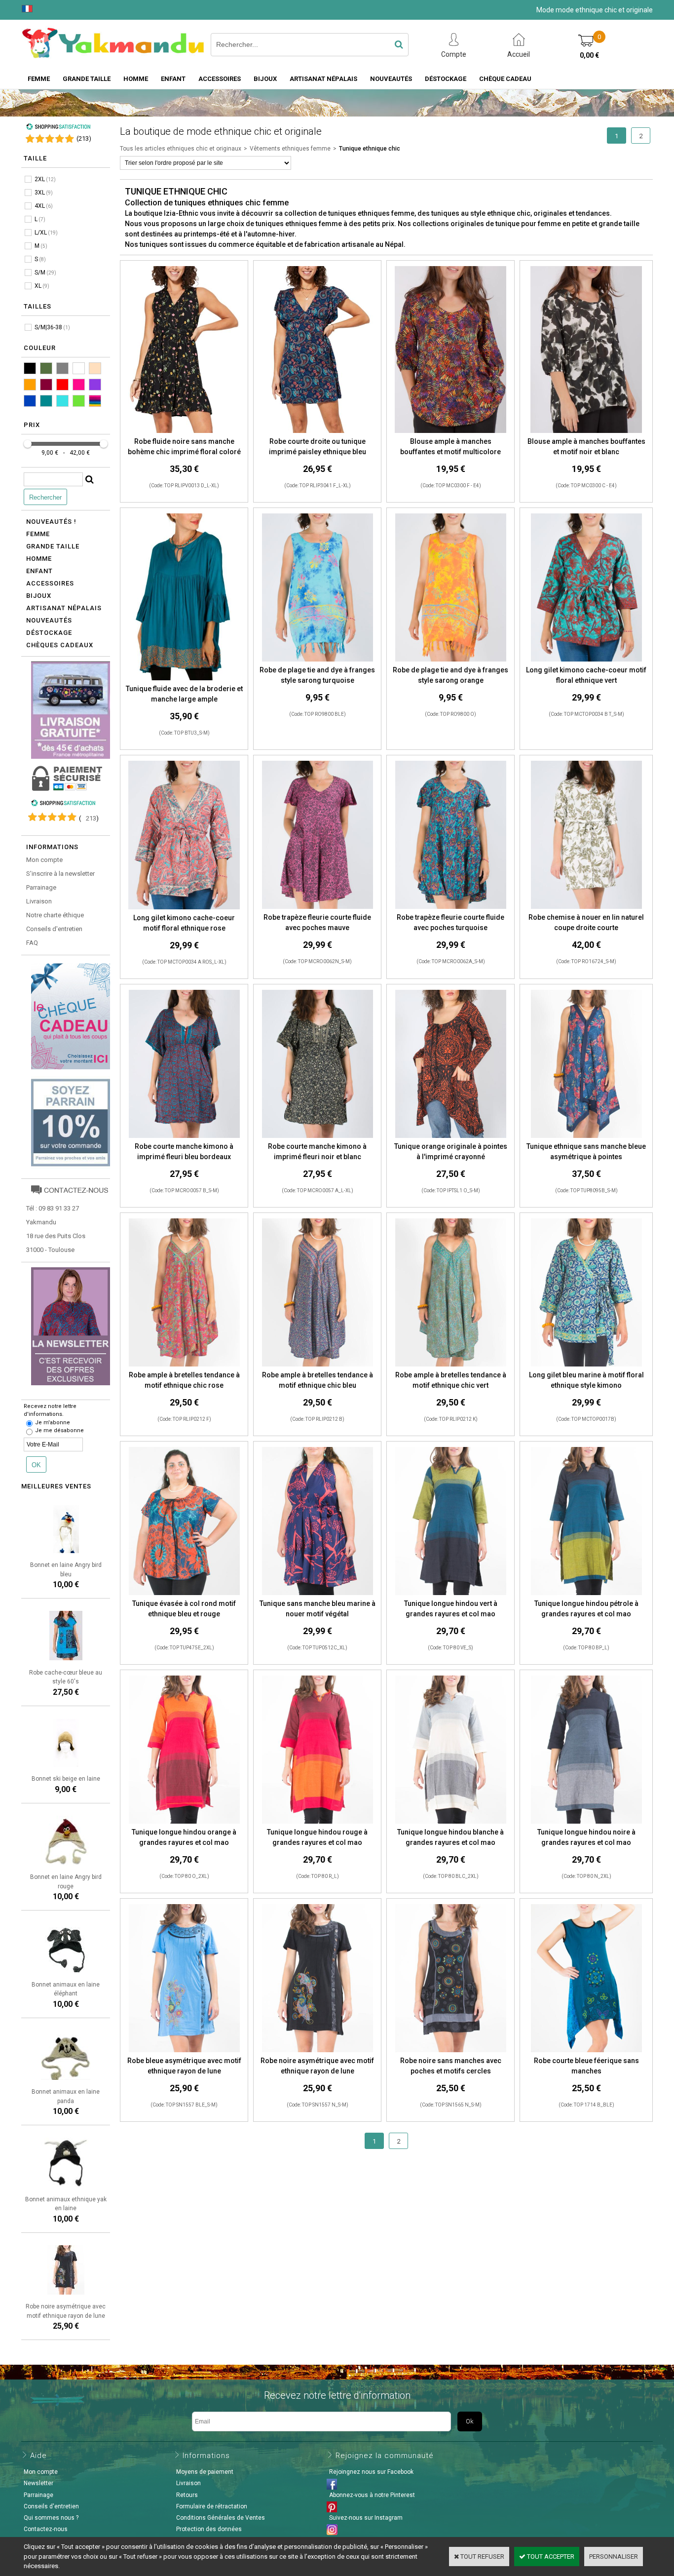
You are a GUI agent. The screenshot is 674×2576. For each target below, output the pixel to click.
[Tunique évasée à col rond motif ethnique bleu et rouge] (184, 1593)
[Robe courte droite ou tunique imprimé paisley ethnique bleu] (317, 431)
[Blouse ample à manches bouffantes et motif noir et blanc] (586, 431)
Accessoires (220, 79)
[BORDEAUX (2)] (46, 385)
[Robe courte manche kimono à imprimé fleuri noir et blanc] (318, 1136)
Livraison (39, 901)
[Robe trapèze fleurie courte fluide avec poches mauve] (318, 907)
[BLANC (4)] (79, 368)
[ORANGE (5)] (30, 385)
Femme (39, 79)
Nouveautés (391, 79)
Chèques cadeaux (60, 645)
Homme (136, 79)
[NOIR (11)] (30, 368)
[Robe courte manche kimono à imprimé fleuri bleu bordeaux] (184, 1136)
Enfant (173, 79)
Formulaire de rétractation (212, 2506)
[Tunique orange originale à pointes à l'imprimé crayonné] (451, 1136)
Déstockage (446, 79)
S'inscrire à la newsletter (60, 874)
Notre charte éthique (55, 915)
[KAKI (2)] (46, 368)
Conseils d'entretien (54, 929)
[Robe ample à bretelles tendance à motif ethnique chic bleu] (318, 1365)
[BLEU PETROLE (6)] (46, 401)
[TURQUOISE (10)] (62, 401)
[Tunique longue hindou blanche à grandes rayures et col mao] (451, 1822)
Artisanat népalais (64, 608)
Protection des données (209, 2529)
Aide (38, 2456)
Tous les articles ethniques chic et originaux (181, 149)
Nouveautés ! (51, 522)
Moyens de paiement (205, 2472)
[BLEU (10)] (30, 401)
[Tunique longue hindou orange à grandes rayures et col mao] (184, 1822)
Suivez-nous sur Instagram (366, 2518)
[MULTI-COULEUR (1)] (95, 401)
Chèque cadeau (505, 79)
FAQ (32, 943)
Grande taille (87, 79)
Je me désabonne (59, 1430)
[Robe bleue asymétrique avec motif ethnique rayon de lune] (184, 2050)
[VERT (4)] (79, 401)
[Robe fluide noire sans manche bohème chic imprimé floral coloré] (184, 431)
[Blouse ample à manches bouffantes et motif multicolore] (450, 431)
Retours (187, 2495)
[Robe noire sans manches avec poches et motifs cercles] (451, 2050)
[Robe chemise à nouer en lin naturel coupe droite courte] (586, 907)
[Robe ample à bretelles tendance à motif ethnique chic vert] (451, 1365)
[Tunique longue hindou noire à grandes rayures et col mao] (586, 1822)
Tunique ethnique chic (370, 149)
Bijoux (265, 79)
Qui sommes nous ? (51, 2518)
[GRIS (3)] (62, 368)
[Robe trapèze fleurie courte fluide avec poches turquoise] (451, 907)
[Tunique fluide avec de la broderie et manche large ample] (184, 679)
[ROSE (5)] (79, 385)
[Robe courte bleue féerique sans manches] (586, 2050)
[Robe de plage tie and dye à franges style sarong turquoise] (318, 660)
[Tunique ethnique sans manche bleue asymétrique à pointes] (586, 1136)
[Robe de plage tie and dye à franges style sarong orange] (451, 660)
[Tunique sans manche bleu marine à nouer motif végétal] (318, 1593)
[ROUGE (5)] (62, 385)
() (84, 138)
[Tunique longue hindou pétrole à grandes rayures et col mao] (586, 1593)
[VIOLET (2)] (95, 385)
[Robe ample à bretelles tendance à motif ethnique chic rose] (184, 1365)
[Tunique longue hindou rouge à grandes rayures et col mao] (318, 1822)
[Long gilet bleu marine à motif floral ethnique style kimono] (586, 1365)
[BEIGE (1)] (95, 368)
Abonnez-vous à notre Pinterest (372, 2495)
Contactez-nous (46, 2529)
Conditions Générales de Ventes (221, 2518)
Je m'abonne (53, 1423)
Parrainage (41, 887)
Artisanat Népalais (323, 79)
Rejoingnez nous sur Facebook (371, 2472)
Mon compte (44, 860)
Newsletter (38, 2483)
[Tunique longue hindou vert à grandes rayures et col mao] (451, 1593)
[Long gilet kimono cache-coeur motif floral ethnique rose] (184, 908)
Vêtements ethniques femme (290, 149)
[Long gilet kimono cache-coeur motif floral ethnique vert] (586, 660)
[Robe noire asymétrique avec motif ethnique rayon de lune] (318, 2050)
